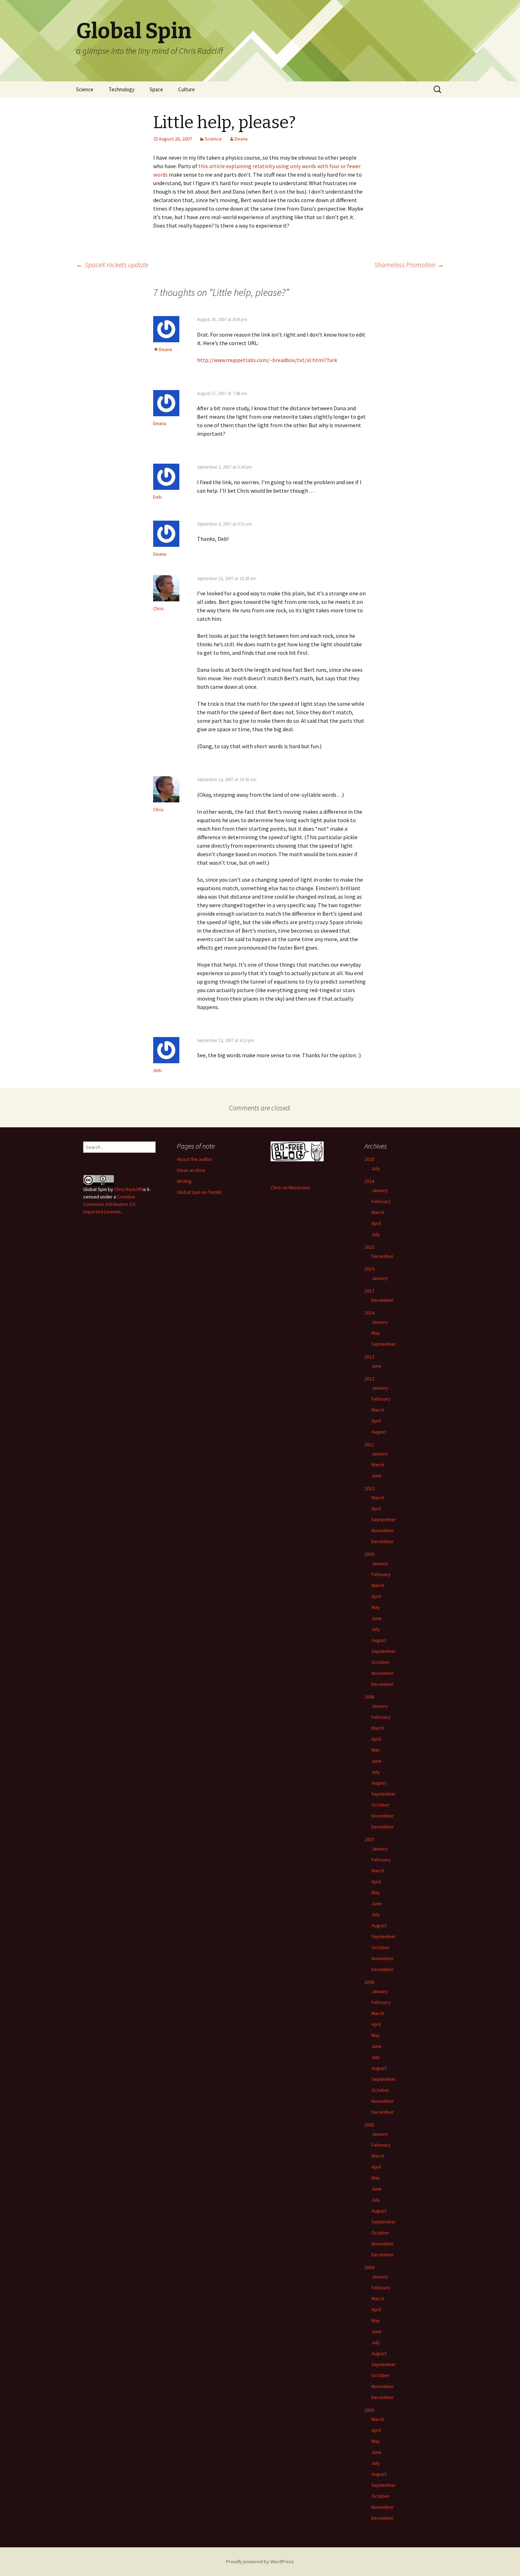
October (380, 1662)
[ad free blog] (297, 1151)
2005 (369, 2125)
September (384, 1344)
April (376, 1223)
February (381, 1201)
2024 (369, 1181)
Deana (241, 139)
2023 (369, 1247)
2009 (369, 1554)
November (383, 1530)
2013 (369, 1357)
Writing (184, 1181)
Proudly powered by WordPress (260, 2561)
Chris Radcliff (128, 1189)
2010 (369, 1488)
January (380, 1190)
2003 (369, 2410)
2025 (369, 1159)
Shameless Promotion (409, 265)
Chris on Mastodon (290, 1187)
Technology (122, 89)
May (376, 1333)
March (378, 1212)
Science (85, 89)
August (379, 1432)
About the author (195, 1159)
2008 (369, 1697)
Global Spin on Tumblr (200, 1192)
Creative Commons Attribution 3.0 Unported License (109, 1204)
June (377, 1366)
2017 (369, 1291)
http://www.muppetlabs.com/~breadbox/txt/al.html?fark (267, 360)
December (383, 1256)
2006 (369, 1982)
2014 (369, 1313)
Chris (158, 608)
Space (156, 89)
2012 (369, 1379)
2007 (369, 1839)
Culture (187, 89)
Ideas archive (191, 1170)
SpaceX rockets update (112, 265)
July (376, 1168)
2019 (369, 1269)
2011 (369, 1444)
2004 (369, 2267)
